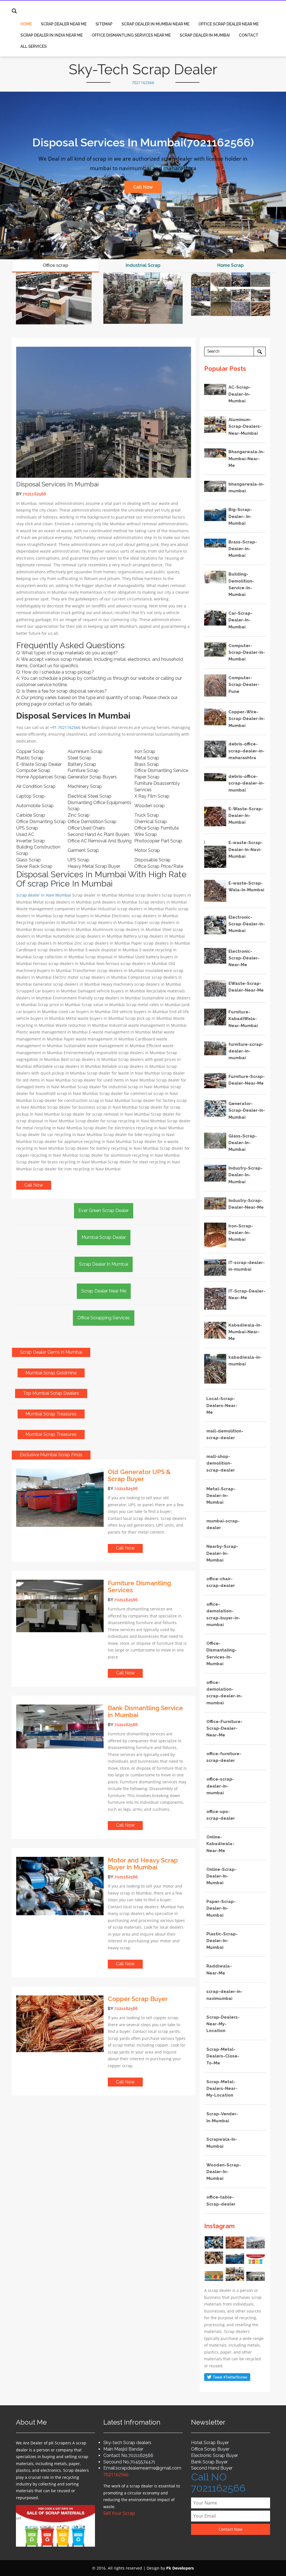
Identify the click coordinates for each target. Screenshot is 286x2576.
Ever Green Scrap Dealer (104, 1210)
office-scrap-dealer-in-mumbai (220, 1786)
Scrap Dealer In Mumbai (205, 35)
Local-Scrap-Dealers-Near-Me (222, 1405)
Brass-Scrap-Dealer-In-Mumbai (243, 549)
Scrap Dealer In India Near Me (52, 35)
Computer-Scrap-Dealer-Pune (244, 685)
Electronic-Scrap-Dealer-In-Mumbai (247, 924)
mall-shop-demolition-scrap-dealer (221, 1463)
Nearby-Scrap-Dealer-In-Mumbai (222, 1553)
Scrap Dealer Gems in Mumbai (51, 1352)
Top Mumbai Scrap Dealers (51, 1393)
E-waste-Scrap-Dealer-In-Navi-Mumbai (246, 849)
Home (26, 24)
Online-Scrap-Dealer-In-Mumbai (221, 1876)
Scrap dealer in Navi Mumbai (44, 895)
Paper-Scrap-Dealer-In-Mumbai (221, 1908)
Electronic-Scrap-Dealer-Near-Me (244, 958)
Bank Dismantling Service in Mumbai (145, 1711)
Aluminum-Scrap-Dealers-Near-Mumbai (245, 426)
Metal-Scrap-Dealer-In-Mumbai (221, 1496)
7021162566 (143, 83)
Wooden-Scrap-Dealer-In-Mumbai (224, 2172)
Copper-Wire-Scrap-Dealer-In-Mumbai (247, 719)
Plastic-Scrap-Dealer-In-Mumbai (222, 1941)
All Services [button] (34, 46)
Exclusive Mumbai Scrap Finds (51, 1455)
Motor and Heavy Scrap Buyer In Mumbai (143, 1864)
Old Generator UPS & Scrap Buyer (139, 1475)
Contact (249, 35)
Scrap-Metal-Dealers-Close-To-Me (223, 2056)
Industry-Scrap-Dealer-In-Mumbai (246, 1175)
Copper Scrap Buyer (138, 1999)
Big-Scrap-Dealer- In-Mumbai (240, 516)
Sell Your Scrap (119, 2513)
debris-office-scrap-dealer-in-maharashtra (246, 751)
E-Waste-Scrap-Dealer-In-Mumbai (246, 816)
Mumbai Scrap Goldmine (51, 1373)
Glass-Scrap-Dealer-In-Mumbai (243, 1143)
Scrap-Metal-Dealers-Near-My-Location (222, 2089)
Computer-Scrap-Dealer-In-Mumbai (247, 653)
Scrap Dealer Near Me (64, 24)
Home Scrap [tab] (230, 265)
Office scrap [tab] (55, 265)
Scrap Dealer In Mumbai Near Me (155, 24)
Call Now (143, 187)
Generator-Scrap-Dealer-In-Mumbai (247, 1110)
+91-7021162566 (65, 727)
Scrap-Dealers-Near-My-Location (223, 2024)
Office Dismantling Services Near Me (131, 35)
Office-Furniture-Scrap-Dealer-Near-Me (224, 1728)
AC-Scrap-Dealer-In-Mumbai (240, 394)
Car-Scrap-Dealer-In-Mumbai (240, 620)
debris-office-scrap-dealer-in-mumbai (246, 783)
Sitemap (104, 24)
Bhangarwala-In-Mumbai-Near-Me (247, 459)
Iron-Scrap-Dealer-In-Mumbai (241, 1233)
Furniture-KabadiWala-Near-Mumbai (243, 1019)
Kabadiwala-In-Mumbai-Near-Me (245, 1332)
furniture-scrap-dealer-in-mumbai (246, 1051)
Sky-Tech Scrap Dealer (143, 69)
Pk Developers (180, 2568)
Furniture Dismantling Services (139, 1587)
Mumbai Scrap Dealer (104, 1237)
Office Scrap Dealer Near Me (228, 24)
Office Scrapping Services (104, 1318)
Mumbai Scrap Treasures (51, 1414)
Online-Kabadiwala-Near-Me (220, 1844)
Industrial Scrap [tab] (143, 265)
